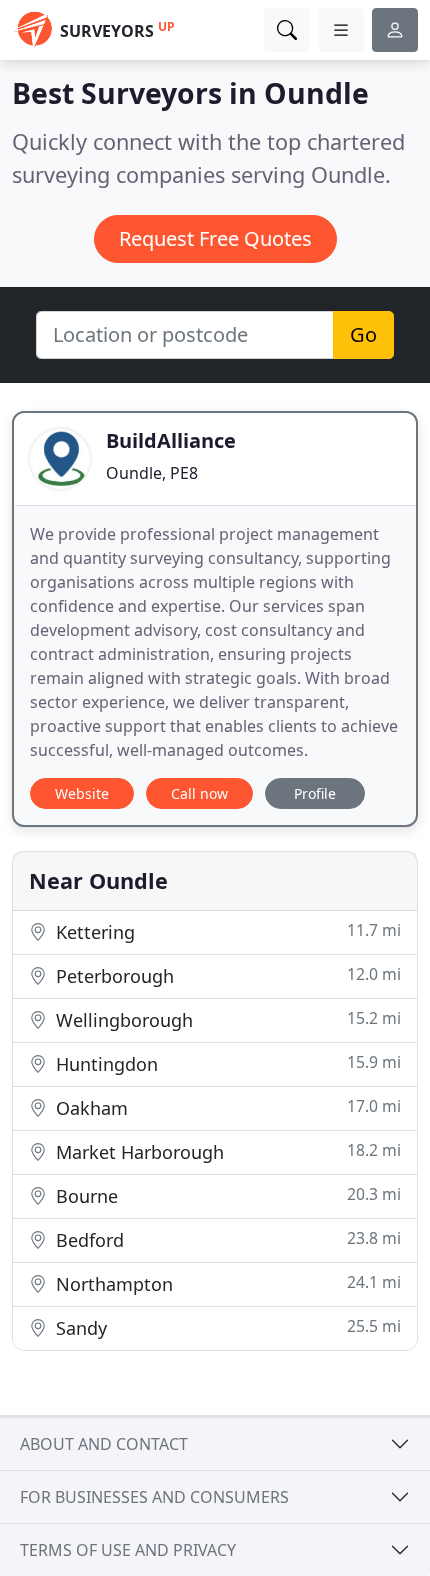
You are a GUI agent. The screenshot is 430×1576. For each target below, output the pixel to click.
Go (363, 334)
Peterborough (226, 975)
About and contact (104, 1444)
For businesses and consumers (154, 1497)
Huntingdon (226, 1063)
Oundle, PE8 (152, 473)
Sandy (226, 1327)
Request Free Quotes (215, 238)
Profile (315, 793)
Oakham (226, 1107)
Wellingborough (226, 1019)
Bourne (226, 1195)
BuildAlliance (171, 440)
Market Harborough (226, 1151)
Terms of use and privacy (128, 1550)
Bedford (226, 1239)
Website (82, 793)
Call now (199, 793)
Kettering (226, 931)
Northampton (226, 1283)
